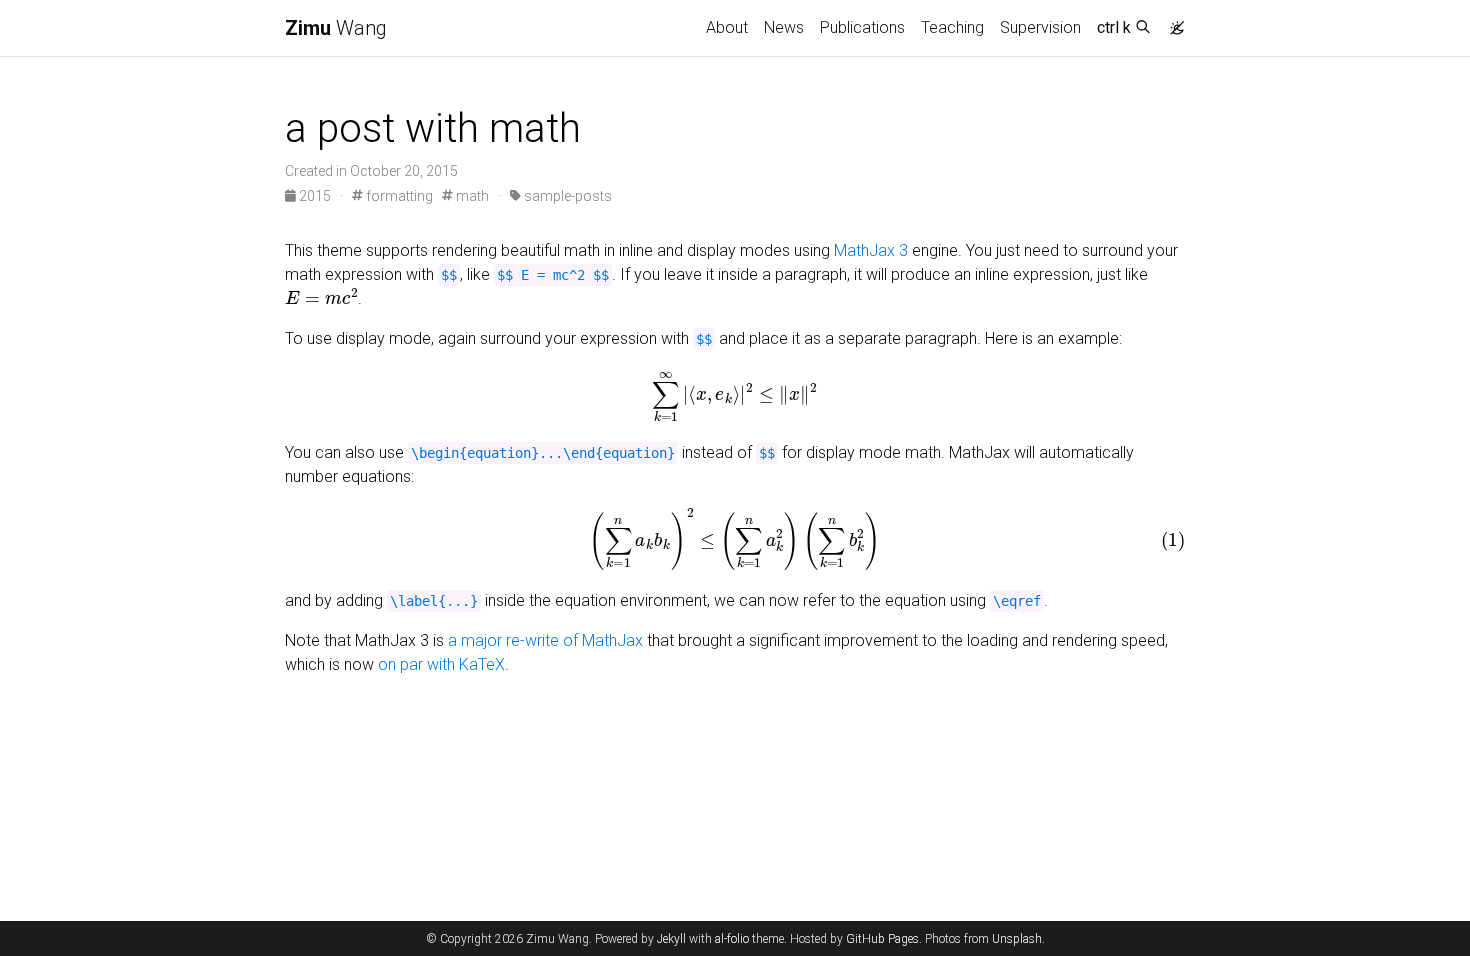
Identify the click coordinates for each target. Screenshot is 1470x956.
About (727, 27)
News (784, 27)
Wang (336, 28)
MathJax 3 (871, 250)
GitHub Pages (882, 939)
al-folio (732, 939)
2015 (315, 196)
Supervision (1040, 27)
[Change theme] (1172, 22)
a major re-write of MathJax (545, 640)
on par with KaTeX (441, 664)
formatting (398, 196)
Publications (862, 27)
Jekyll (671, 939)
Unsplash (1017, 939)
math (471, 196)
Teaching (952, 27)
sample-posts (566, 196)
